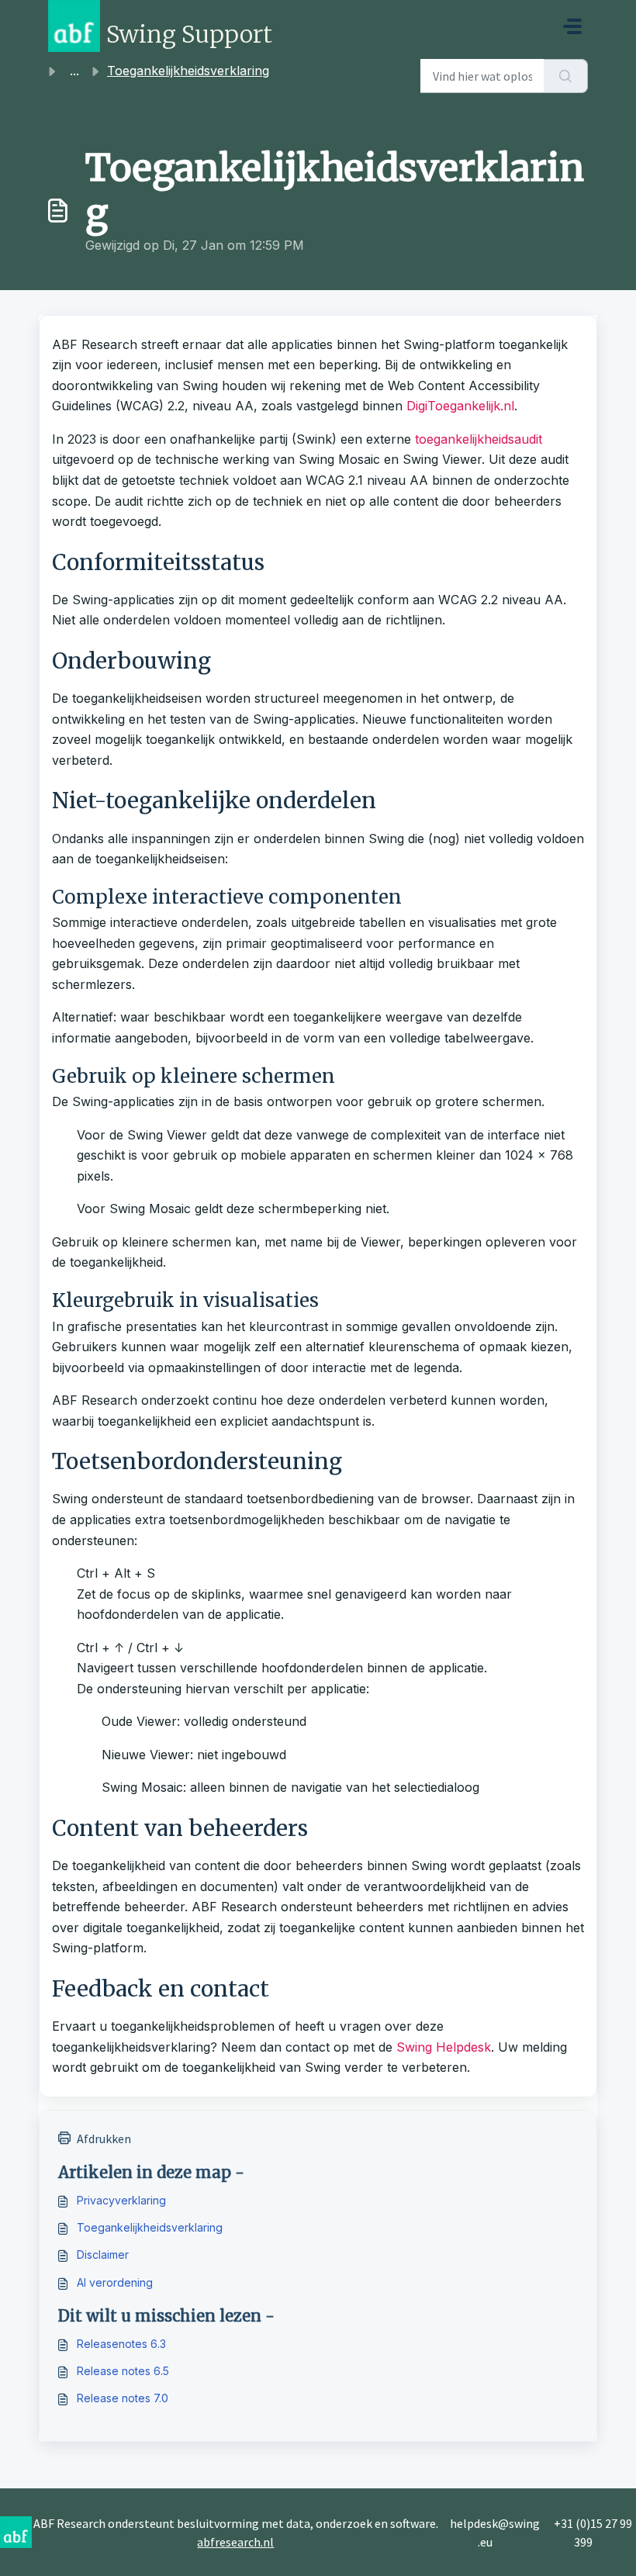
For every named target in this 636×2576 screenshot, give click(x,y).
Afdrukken (104, 2139)
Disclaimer (103, 2254)
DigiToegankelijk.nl (460, 406)
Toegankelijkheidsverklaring (150, 2227)
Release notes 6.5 (123, 2371)
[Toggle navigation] (572, 26)
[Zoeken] (566, 76)
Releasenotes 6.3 (121, 2344)
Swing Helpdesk (444, 2047)
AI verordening (115, 2282)
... (74, 71)
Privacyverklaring (121, 2200)
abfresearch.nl (235, 2542)
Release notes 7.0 (123, 2398)
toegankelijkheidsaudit (479, 439)
